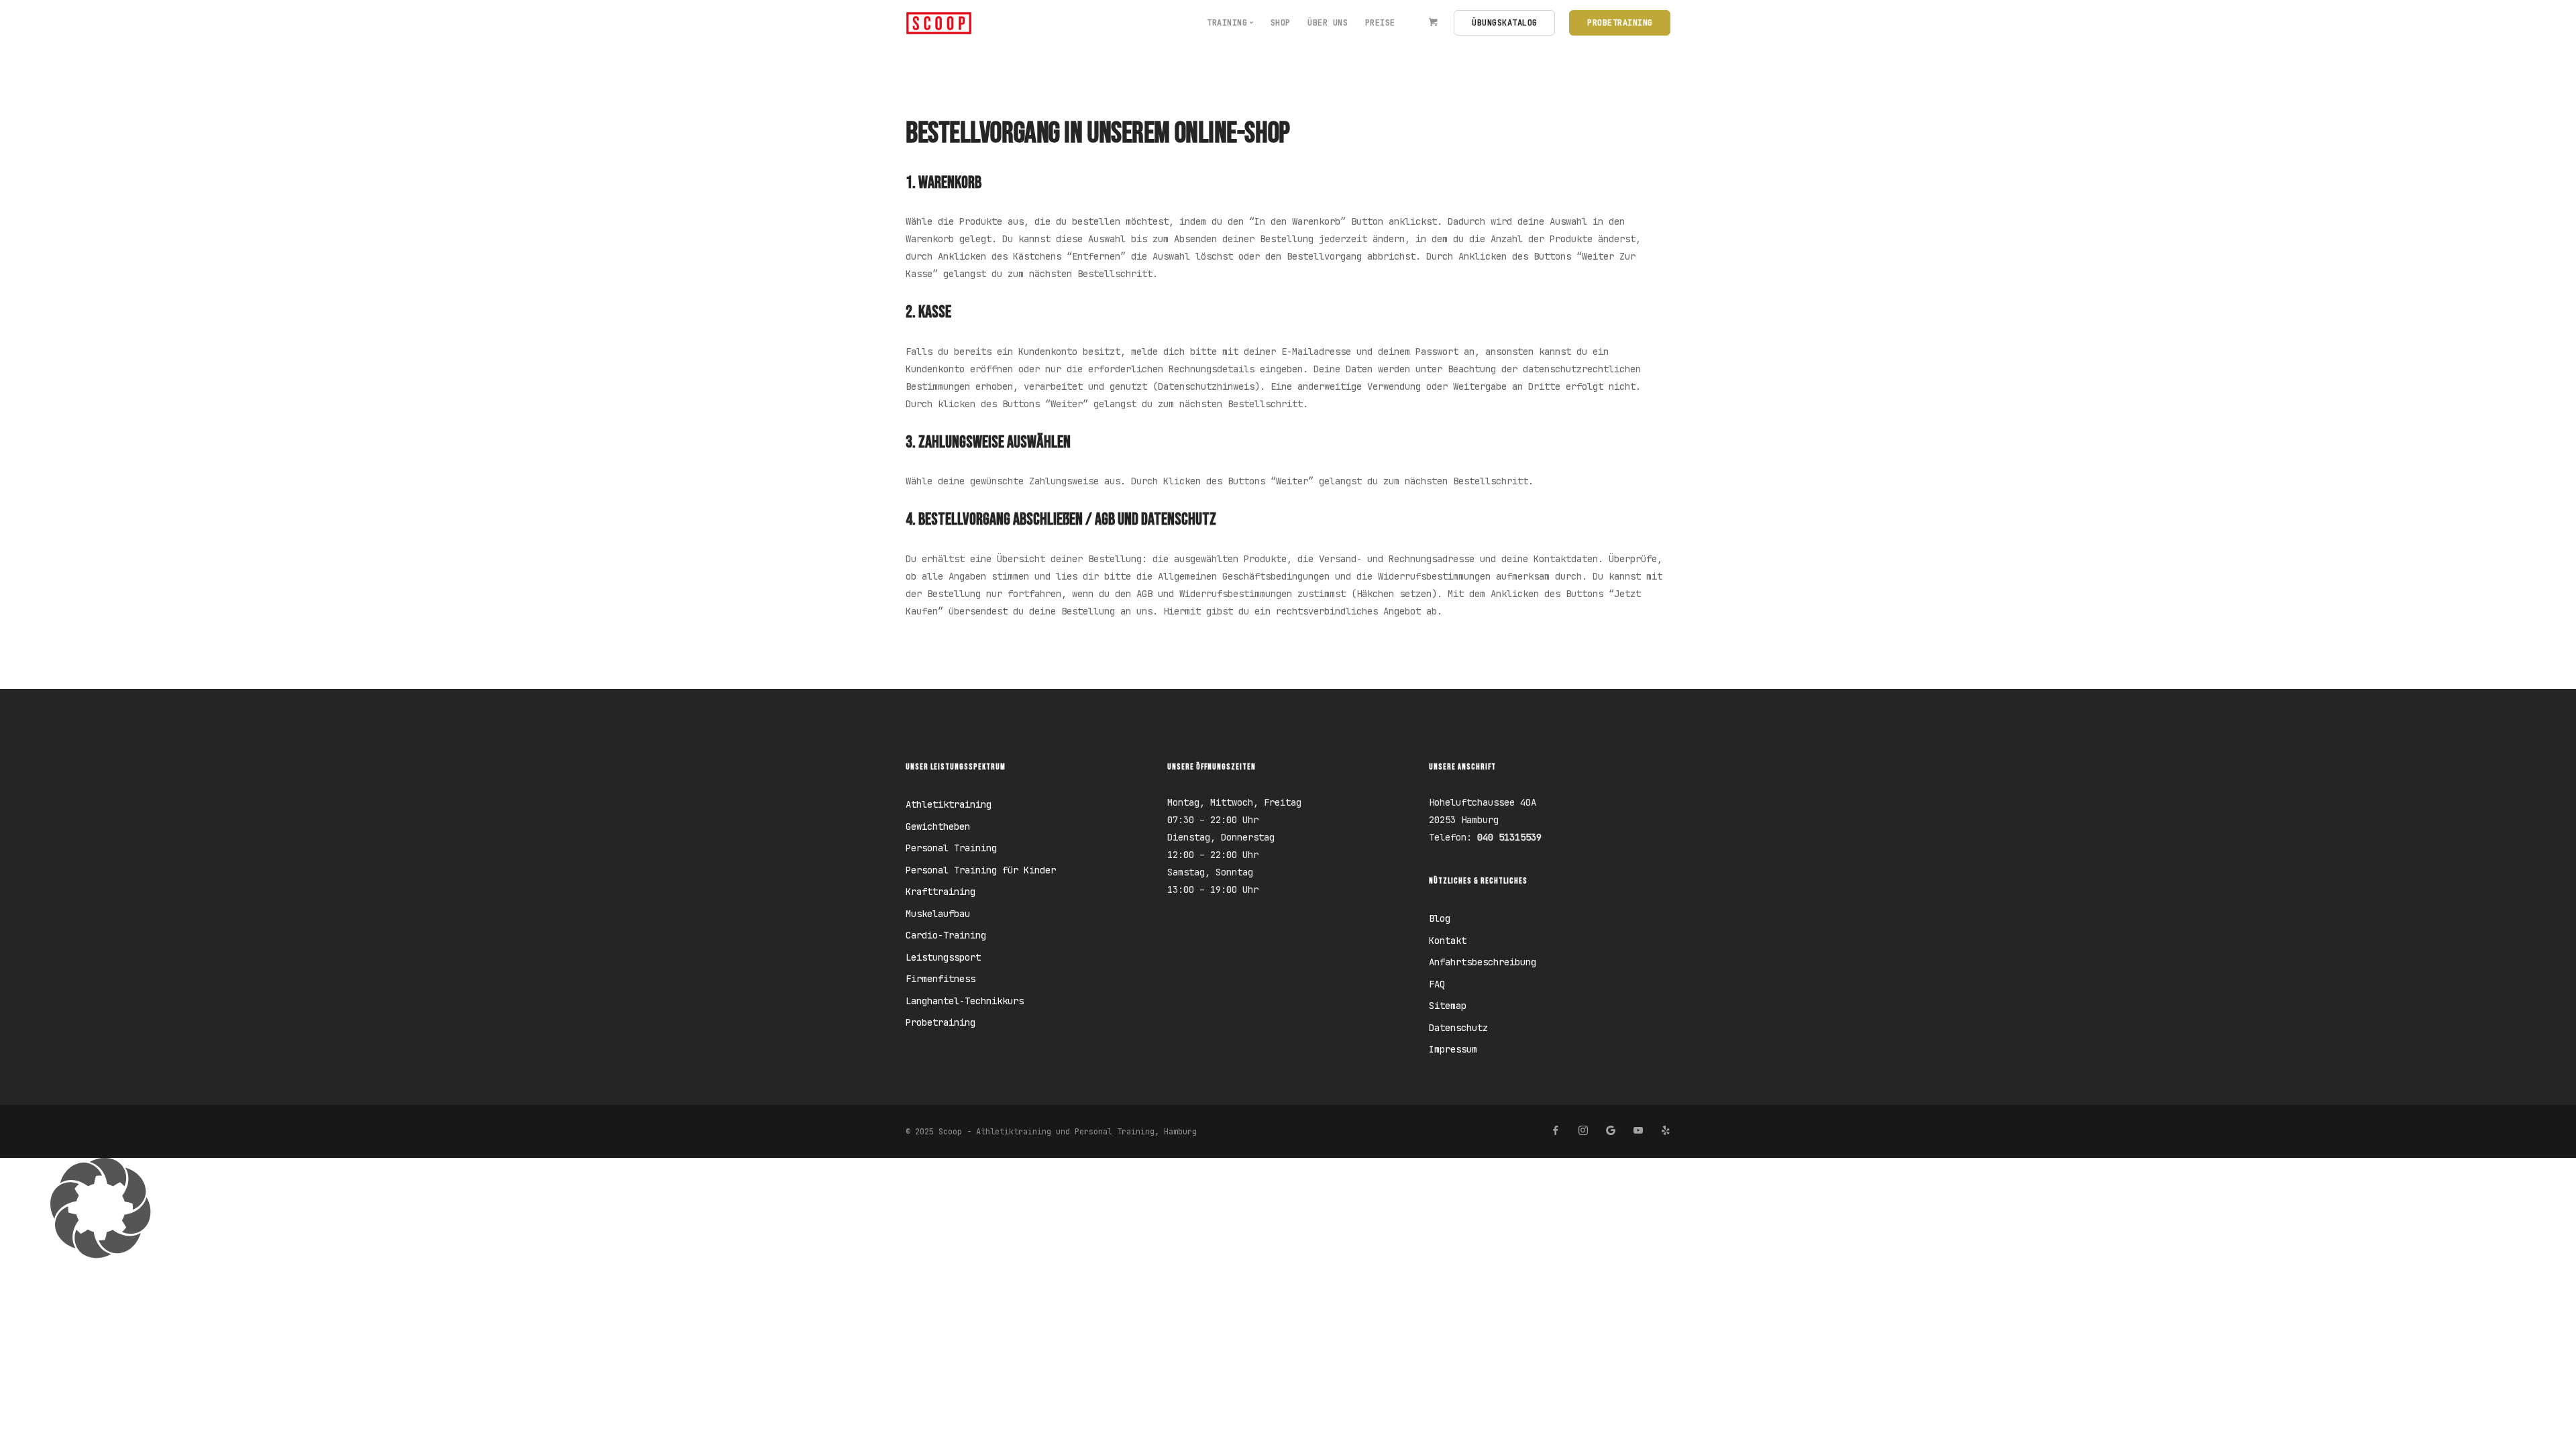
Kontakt (1448, 941)
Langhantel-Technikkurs (965, 1001)
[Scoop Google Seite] (1610, 1131)
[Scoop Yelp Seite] (1665, 1131)
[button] (1288, 1208)
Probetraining (941, 1022)
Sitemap (1448, 1006)
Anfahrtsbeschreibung (1483, 962)
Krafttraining (941, 892)
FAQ (1437, 984)
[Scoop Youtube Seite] (1638, 1131)
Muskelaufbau (938, 914)
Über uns (1328, 23)
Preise (1380, 23)
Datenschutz (1458, 1028)
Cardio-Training (946, 935)
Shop (1281, 23)
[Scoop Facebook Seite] (1555, 1131)
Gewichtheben (938, 826)
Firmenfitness (941, 979)
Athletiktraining (949, 804)
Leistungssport (943, 957)
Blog (1440, 918)
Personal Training (951, 848)
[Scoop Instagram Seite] (1583, 1131)
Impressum (1453, 1049)
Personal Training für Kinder (981, 870)
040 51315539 (1509, 837)
